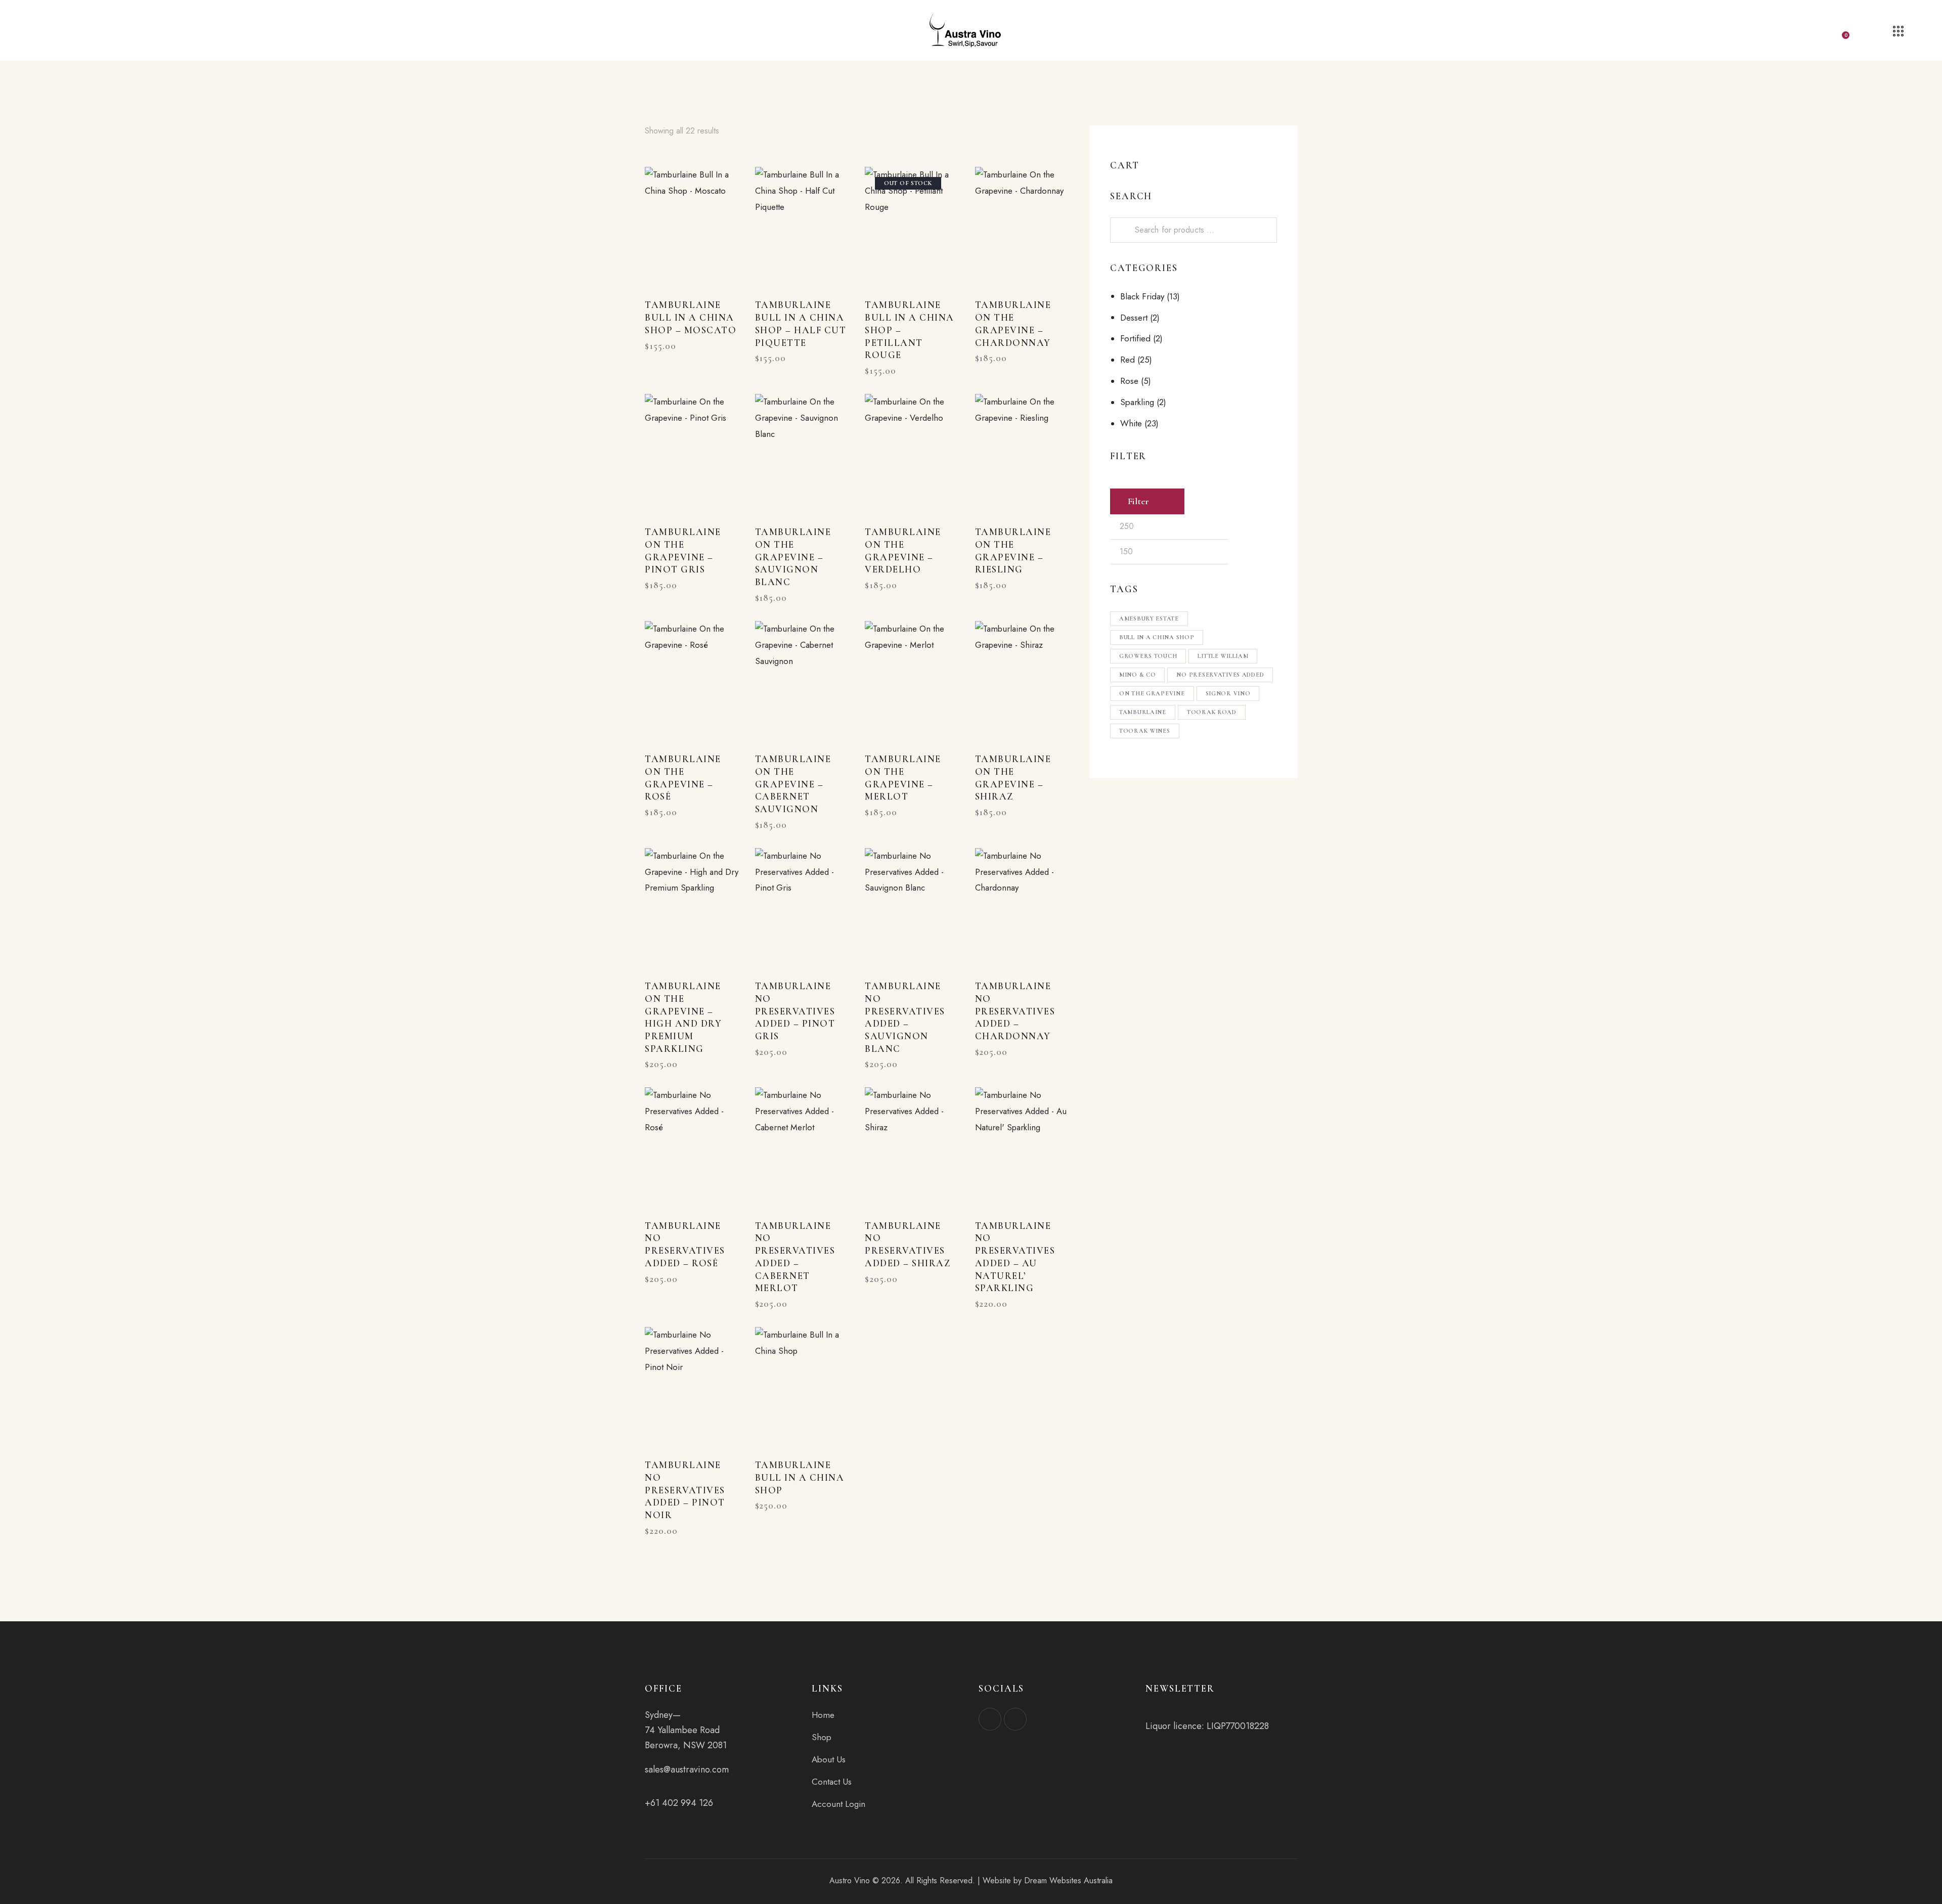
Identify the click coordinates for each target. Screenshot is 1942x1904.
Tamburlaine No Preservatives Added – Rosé (685, 1244)
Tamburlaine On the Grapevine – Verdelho (903, 550)
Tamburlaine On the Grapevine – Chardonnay (1013, 323)
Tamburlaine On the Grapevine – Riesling (1013, 550)
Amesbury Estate (1149, 618)
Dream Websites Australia (1068, 1880)
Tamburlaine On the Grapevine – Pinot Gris (683, 550)
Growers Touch (1148, 656)
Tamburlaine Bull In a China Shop (800, 1477)
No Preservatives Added (1220, 675)
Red (1128, 360)
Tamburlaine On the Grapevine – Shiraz (1013, 778)
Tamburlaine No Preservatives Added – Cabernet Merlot (795, 1257)
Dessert (1134, 318)
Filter (1138, 501)
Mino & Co (1137, 675)
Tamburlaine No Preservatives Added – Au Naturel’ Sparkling (1015, 1257)
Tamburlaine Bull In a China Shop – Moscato (691, 317)
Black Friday (1142, 296)
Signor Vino (1228, 693)
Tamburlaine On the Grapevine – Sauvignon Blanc (793, 557)
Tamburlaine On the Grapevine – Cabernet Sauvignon (793, 784)
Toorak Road (1212, 712)
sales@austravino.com (687, 1769)
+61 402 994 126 (679, 1803)
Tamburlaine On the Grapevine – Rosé (683, 778)
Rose (1129, 381)
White (1131, 423)
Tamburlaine (1143, 712)
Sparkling (1137, 402)
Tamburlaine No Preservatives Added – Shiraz (908, 1244)
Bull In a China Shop (1157, 637)
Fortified (1135, 338)
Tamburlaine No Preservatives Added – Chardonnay (1015, 1011)
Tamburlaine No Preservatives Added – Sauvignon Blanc (905, 1017)
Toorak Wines (1145, 731)
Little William (1223, 656)
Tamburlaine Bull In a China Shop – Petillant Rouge (910, 330)
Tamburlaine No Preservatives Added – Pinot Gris (795, 1011)
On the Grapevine (1152, 693)
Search (1124, 230)
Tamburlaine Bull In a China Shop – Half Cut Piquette (801, 323)
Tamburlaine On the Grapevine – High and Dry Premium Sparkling (683, 1017)
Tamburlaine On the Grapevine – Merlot (903, 778)
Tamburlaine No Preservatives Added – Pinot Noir (685, 1490)
